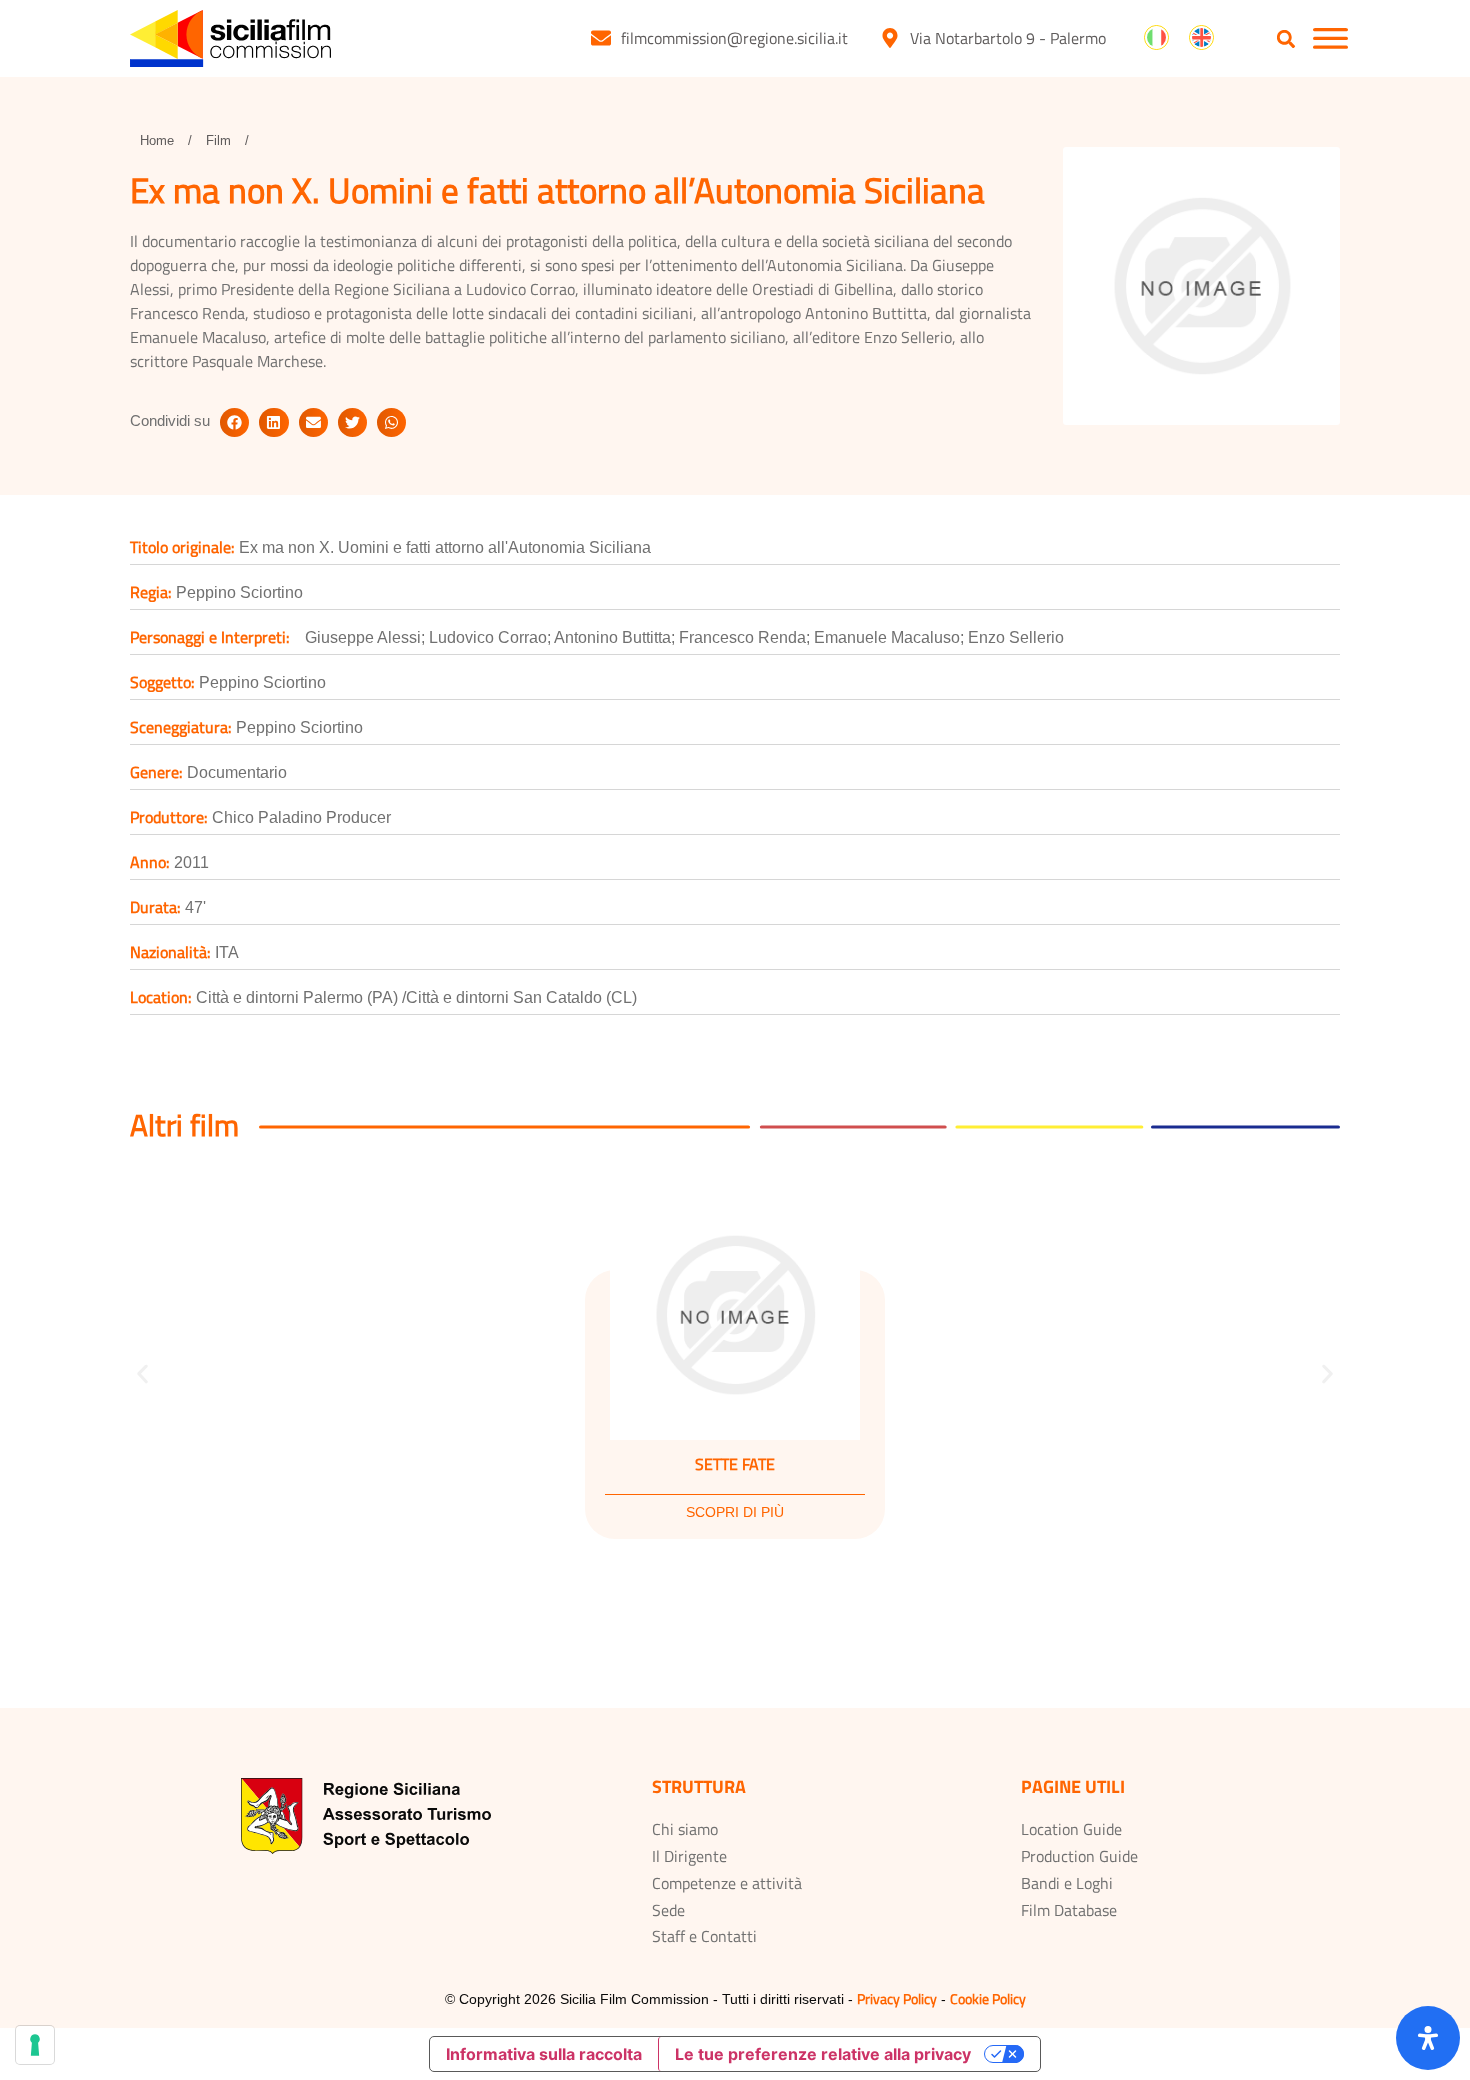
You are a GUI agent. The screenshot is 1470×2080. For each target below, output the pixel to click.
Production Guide (1079, 1856)
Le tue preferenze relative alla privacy (823, 2054)
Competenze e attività (727, 1883)
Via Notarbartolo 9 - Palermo (1008, 38)
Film (218, 140)
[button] (1286, 39)
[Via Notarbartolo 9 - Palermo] (890, 38)
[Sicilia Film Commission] (230, 38)
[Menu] (1330, 38)
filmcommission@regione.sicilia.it (734, 38)
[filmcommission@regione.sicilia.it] (601, 38)
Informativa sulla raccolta (544, 2054)
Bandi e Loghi (1067, 1883)
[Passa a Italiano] (1156, 38)
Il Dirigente (689, 1856)
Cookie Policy (988, 1998)
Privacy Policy (897, 1998)
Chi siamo (685, 1829)
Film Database (1069, 1910)
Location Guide (1071, 1829)
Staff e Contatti (704, 1936)
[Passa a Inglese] (1201, 38)
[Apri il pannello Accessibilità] (1428, 2038)
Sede (668, 1910)
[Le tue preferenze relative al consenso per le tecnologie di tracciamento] (35, 2045)
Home (157, 140)
